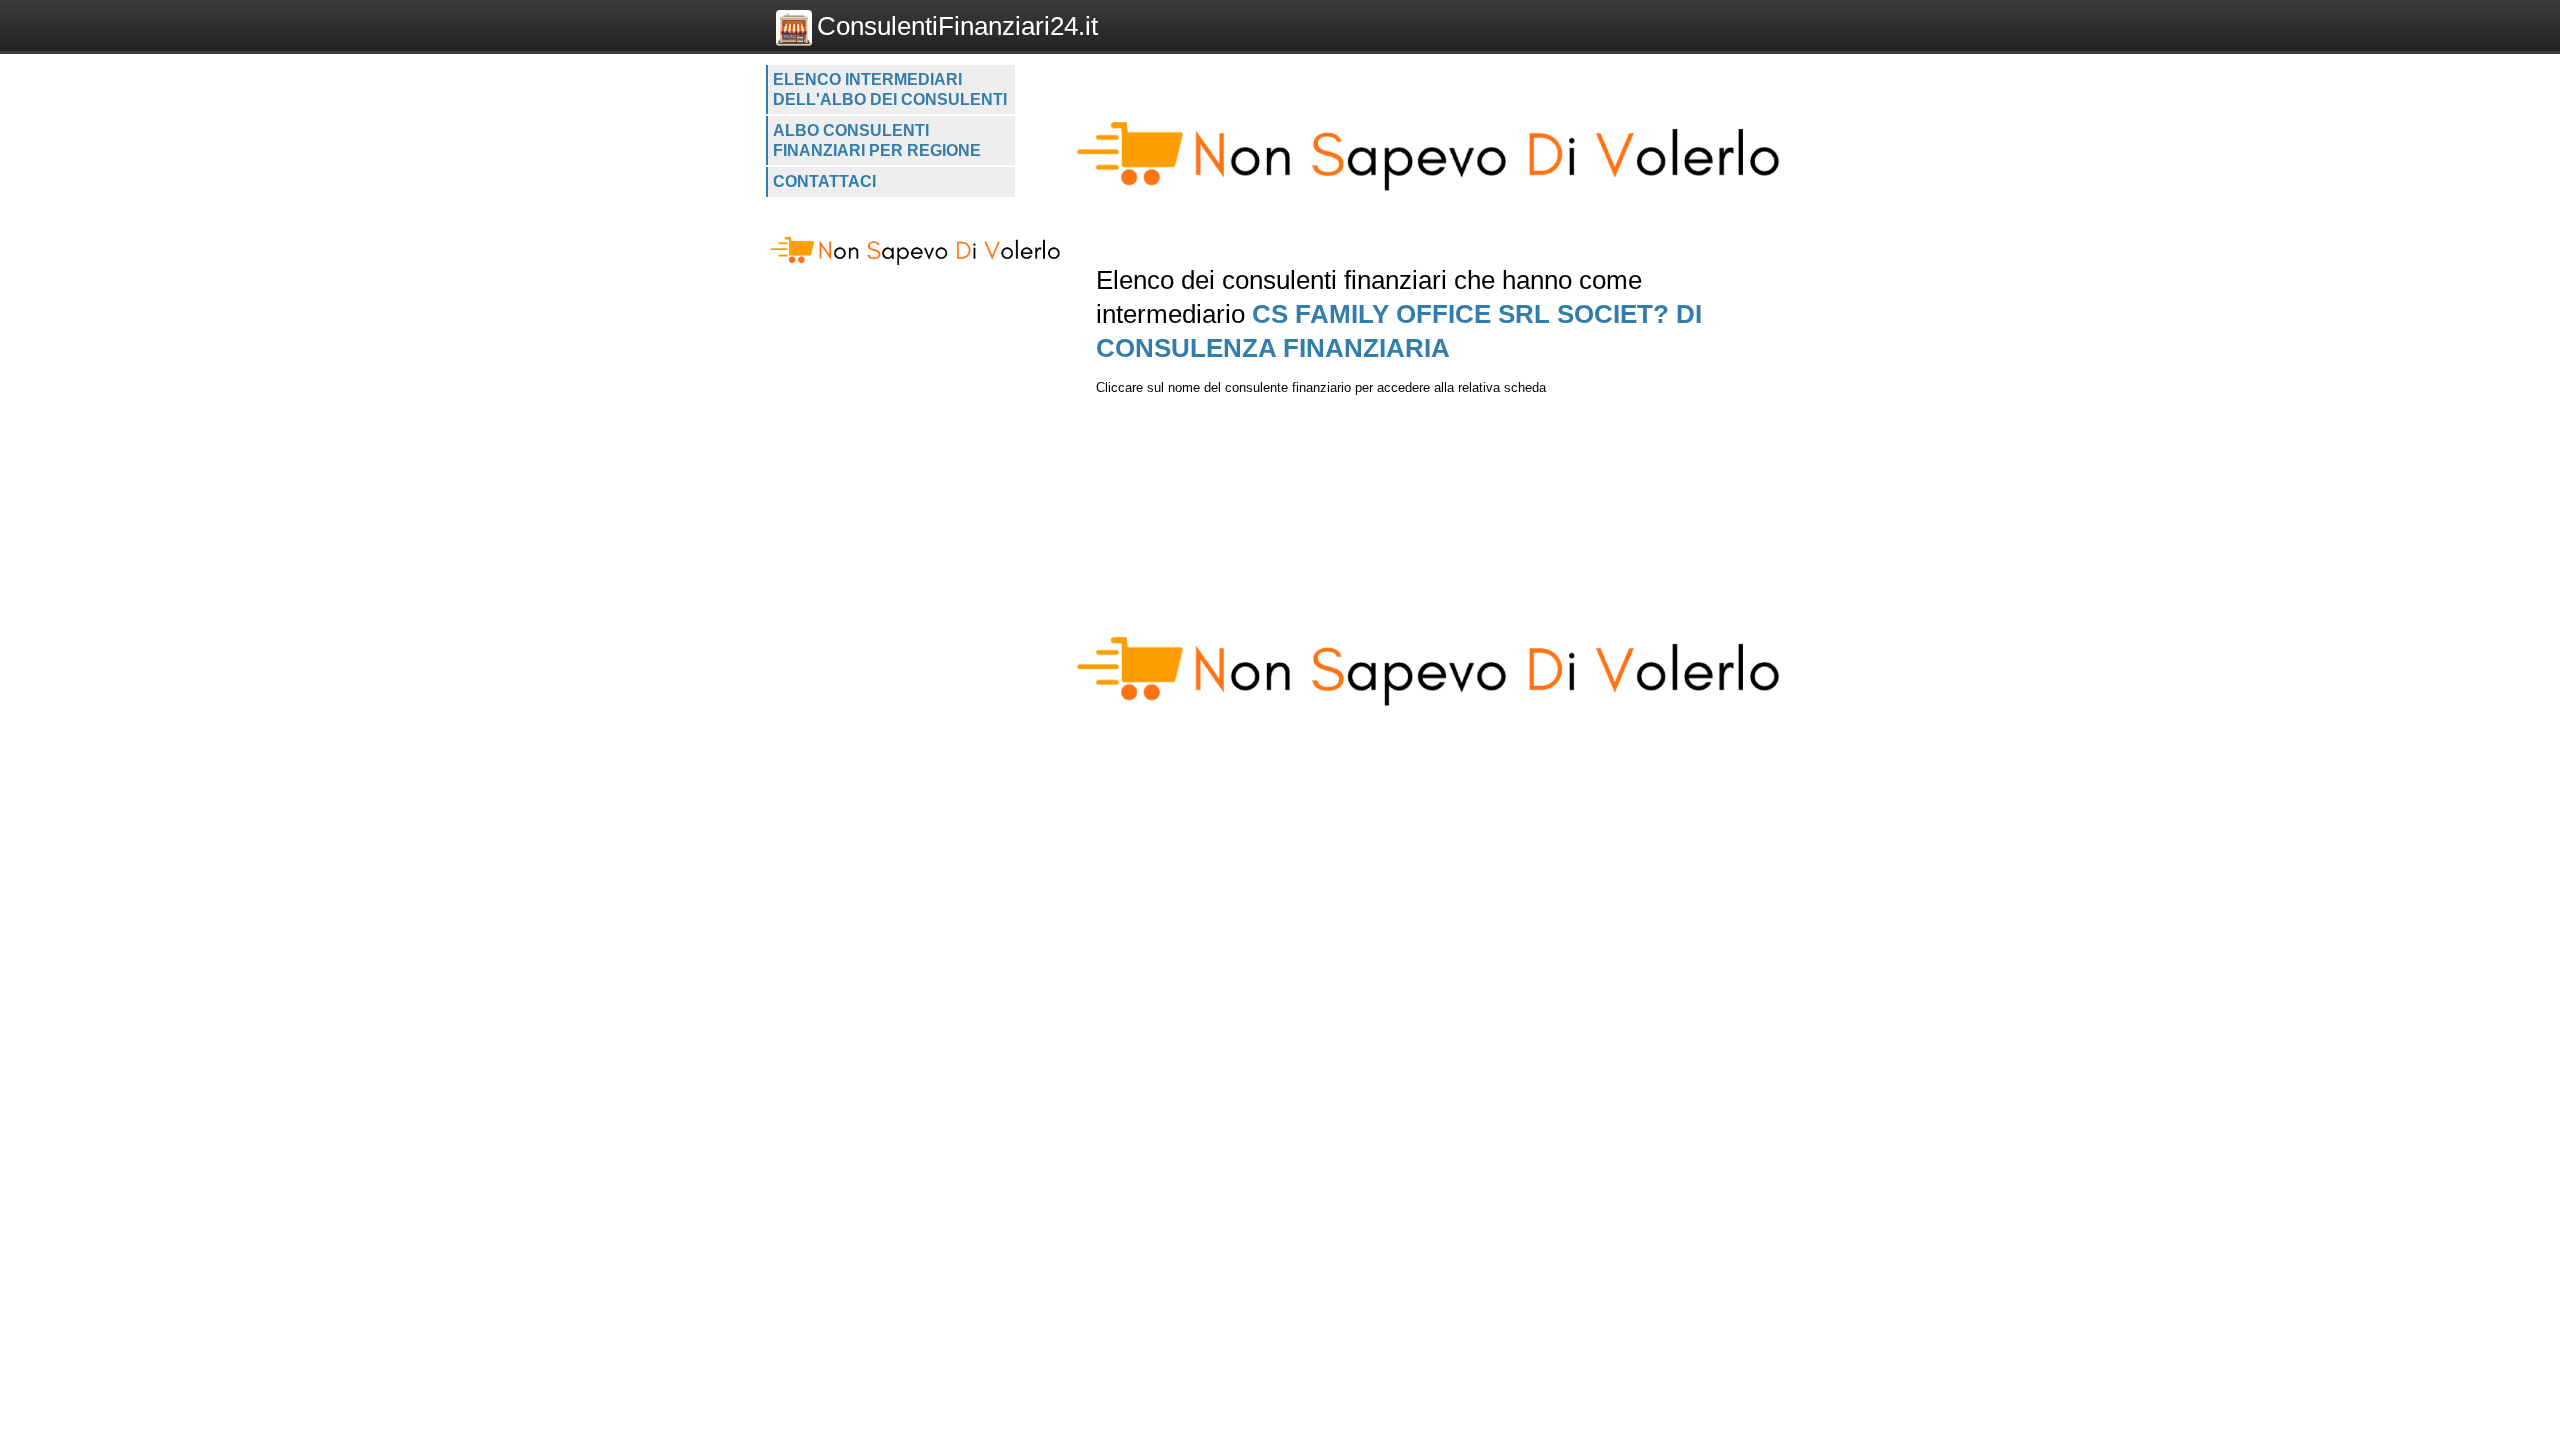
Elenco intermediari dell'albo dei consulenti (890, 89)
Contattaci (824, 181)
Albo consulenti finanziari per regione (877, 140)
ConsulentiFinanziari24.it (957, 26)
